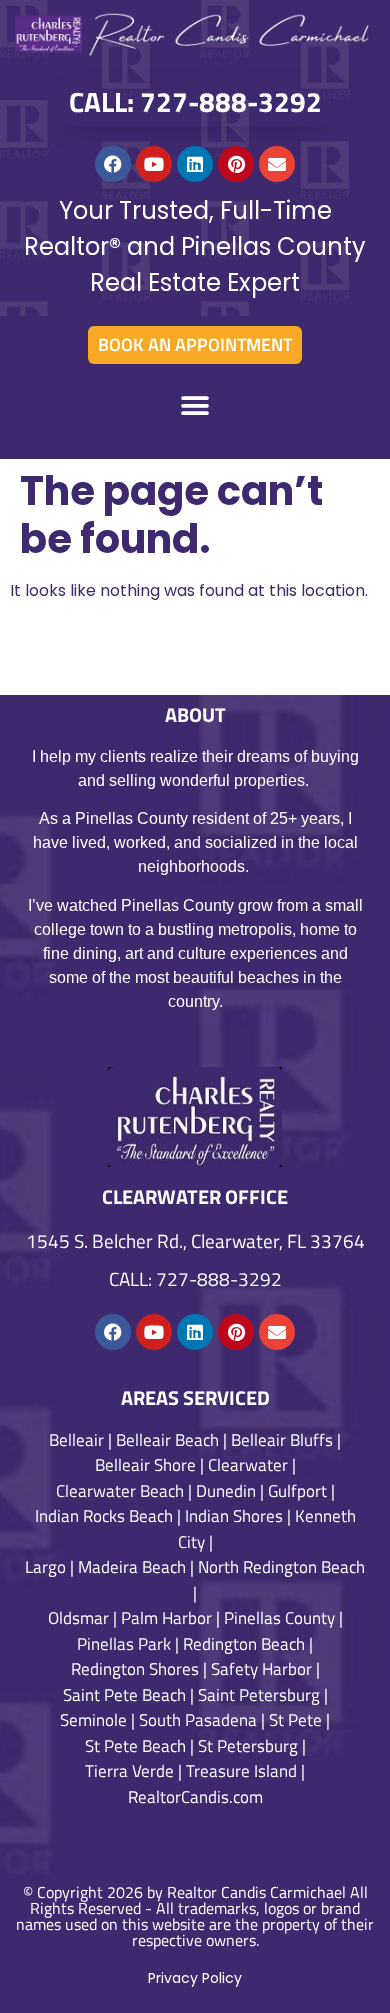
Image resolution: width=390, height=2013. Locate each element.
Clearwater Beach (120, 1491)
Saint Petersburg (259, 1695)
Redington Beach (244, 1644)
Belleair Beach (167, 1440)
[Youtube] (154, 164)
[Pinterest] (236, 164)
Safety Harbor (261, 1669)
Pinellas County (279, 1618)
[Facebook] (113, 164)
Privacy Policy (195, 1978)
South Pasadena (198, 1720)
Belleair (76, 1440)
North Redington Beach (281, 1567)
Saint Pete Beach (124, 1695)
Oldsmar (78, 1618)
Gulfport (297, 1491)
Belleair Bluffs (282, 1440)
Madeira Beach (132, 1567)
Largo (45, 1567)
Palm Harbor (166, 1618)
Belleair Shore (145, 1465)
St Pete (295, 1720)
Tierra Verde (129, 1771)
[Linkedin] (195, 164)
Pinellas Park (124, 1644)
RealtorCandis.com (195, 1797)
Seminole (93, 1720)
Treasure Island (241, 1771)
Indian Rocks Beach (104, 1516)
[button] (195, 406)
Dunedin (226, 1491)
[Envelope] (277, 164)
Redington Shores (135, 1669)
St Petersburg (248, 1746)
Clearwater (248, 1465)
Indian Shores (234, 1516)
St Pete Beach (135, 1746)
